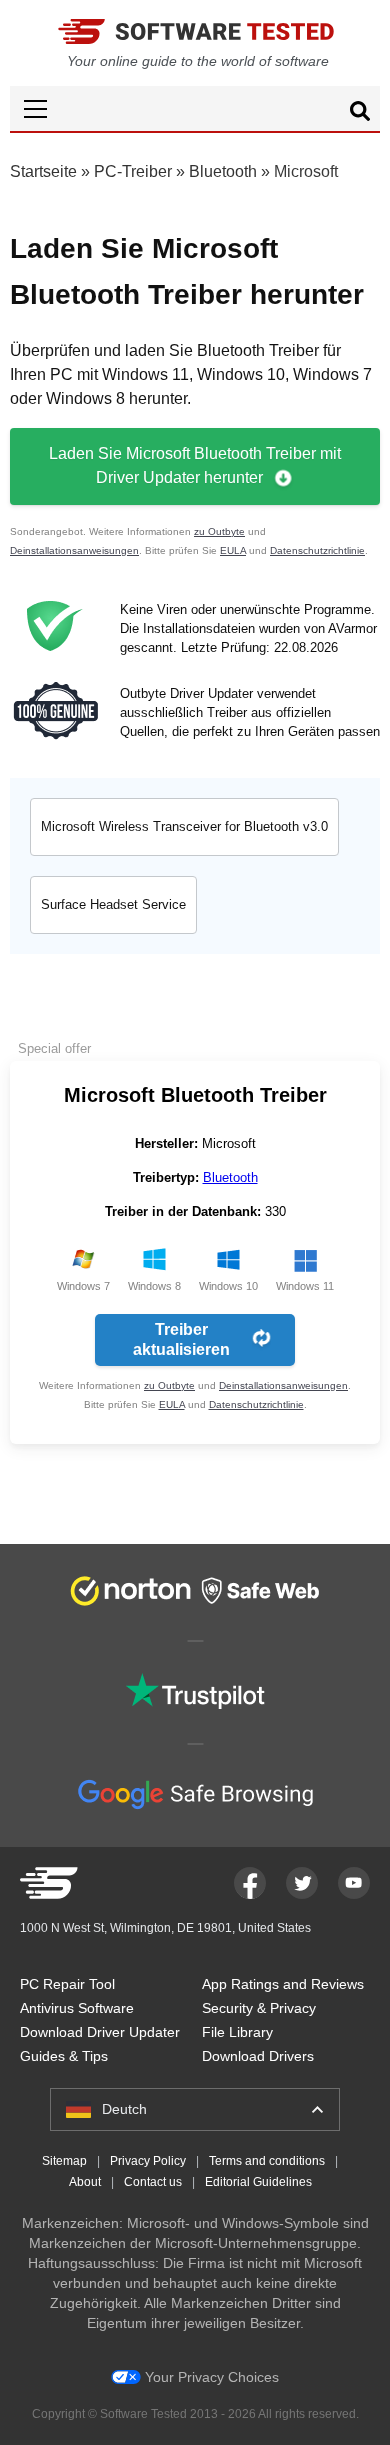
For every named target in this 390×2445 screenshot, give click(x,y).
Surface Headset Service (113, 904)
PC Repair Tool (67, 1984)
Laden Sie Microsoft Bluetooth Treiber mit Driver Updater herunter (195, 465)
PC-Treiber (133, 171)
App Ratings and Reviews (283, 1984)
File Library (237, 2032)
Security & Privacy (259, 2008)
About (85, 2182)
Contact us (153, 2182)
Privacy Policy (148, 2161)
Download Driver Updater (100, 2032)
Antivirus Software (77, 2008)
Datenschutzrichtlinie (317, 550)
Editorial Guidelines (258, 2182)
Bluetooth (223, 171)
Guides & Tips (64, 2056)
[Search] (360, 114)
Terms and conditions (267, 2161)
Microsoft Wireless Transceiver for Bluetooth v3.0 (184, 826)
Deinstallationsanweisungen (74, 550)
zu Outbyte (219, 531)
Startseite (43, 171)
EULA (233, 550)
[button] (195, 108)
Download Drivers (258, 2056)
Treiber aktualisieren (181, 1339)
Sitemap (64, 2161)
